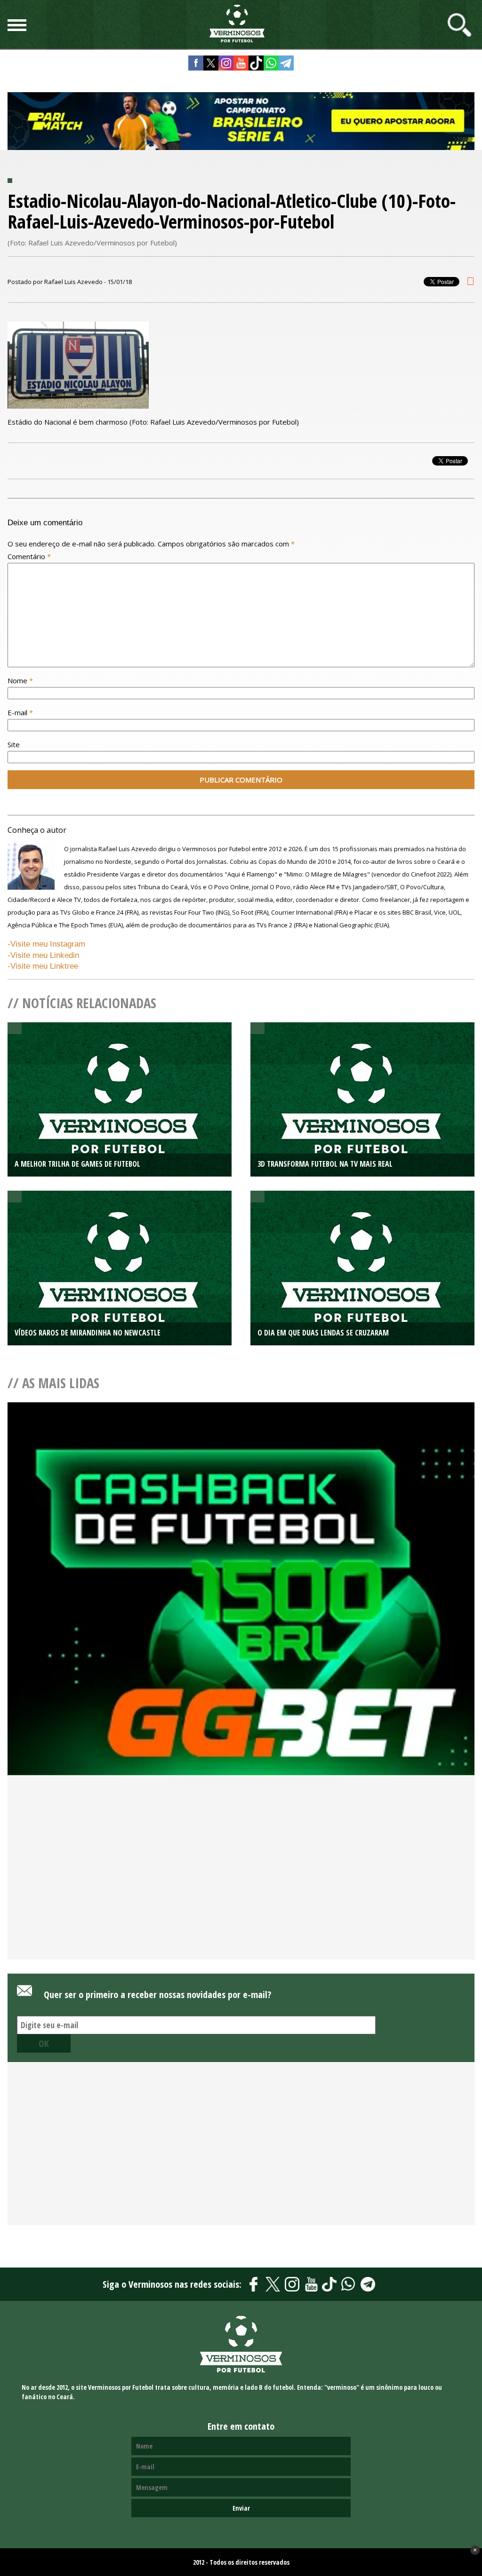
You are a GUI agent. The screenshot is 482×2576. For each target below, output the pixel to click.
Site (14, 744)
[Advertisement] (241, 1883)
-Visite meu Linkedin (43, 955)
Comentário (29, 556)
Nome (20, 680)
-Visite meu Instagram (46, 944)
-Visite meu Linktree (43, 966)
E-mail (20, 712)
